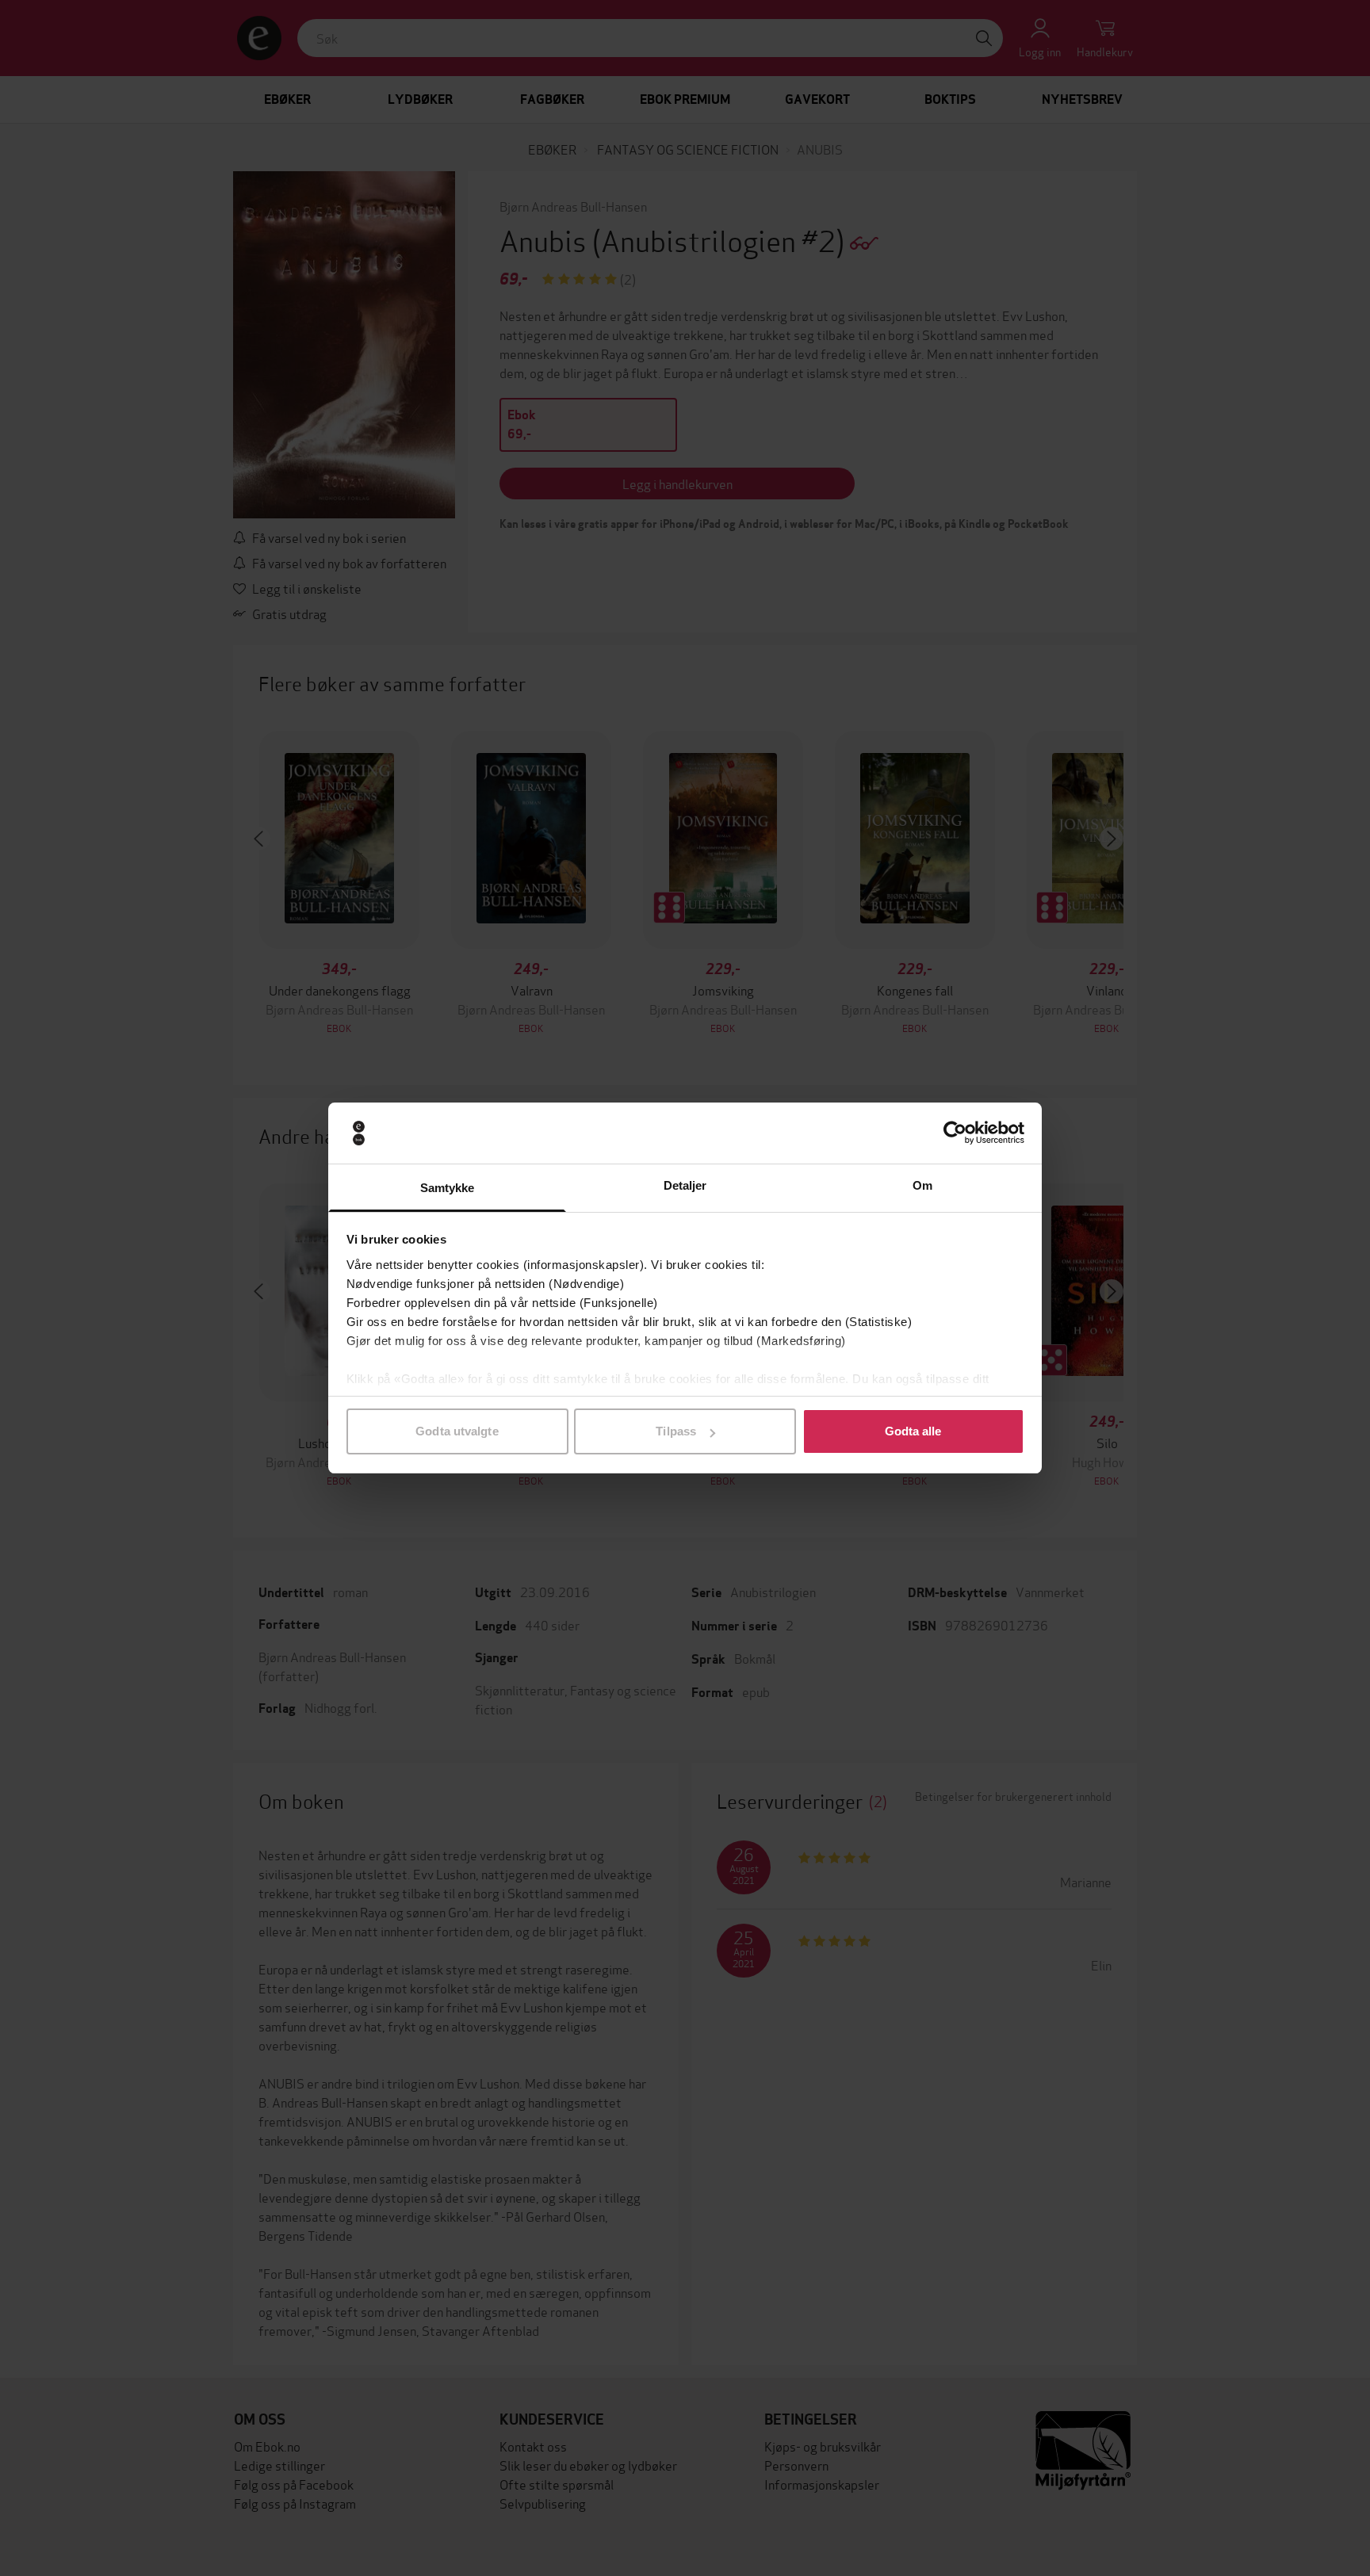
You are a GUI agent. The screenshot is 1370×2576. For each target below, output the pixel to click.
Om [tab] (922, 1185)
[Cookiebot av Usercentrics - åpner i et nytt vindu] (955, 1133)
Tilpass (676, 1431)
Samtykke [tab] (448, 1188)
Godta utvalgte (457, 1431)
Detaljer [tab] (685, 1185)
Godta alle (913, 1431)
